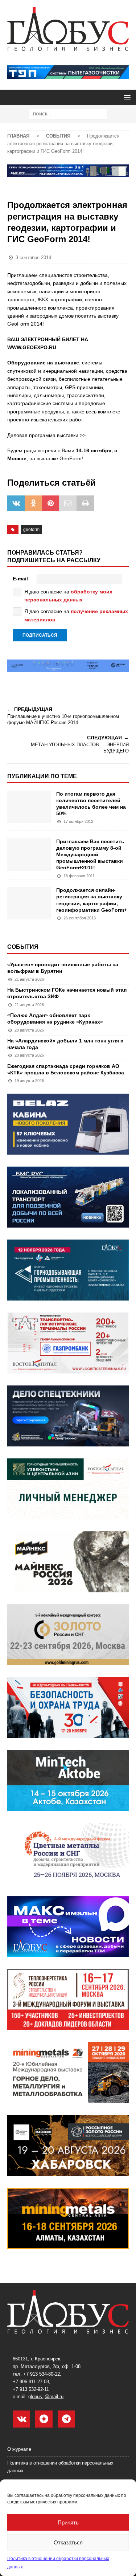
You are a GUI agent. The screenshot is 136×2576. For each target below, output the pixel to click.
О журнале (19, 2449)
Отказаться (68, 2542)
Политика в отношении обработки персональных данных (60, 2467)
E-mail (20, 579)
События (23, 947)
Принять (68, 2522)
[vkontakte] (21, 2419)
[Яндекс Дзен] (44, 2419)
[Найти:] (68, 114)
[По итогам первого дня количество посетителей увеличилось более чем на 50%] (29, 807)
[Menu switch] (126, 97)
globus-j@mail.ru (46, 2397)
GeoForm (31, 530)
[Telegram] (66, 2419)
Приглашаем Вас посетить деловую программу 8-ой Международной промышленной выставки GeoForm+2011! (90, 855)
